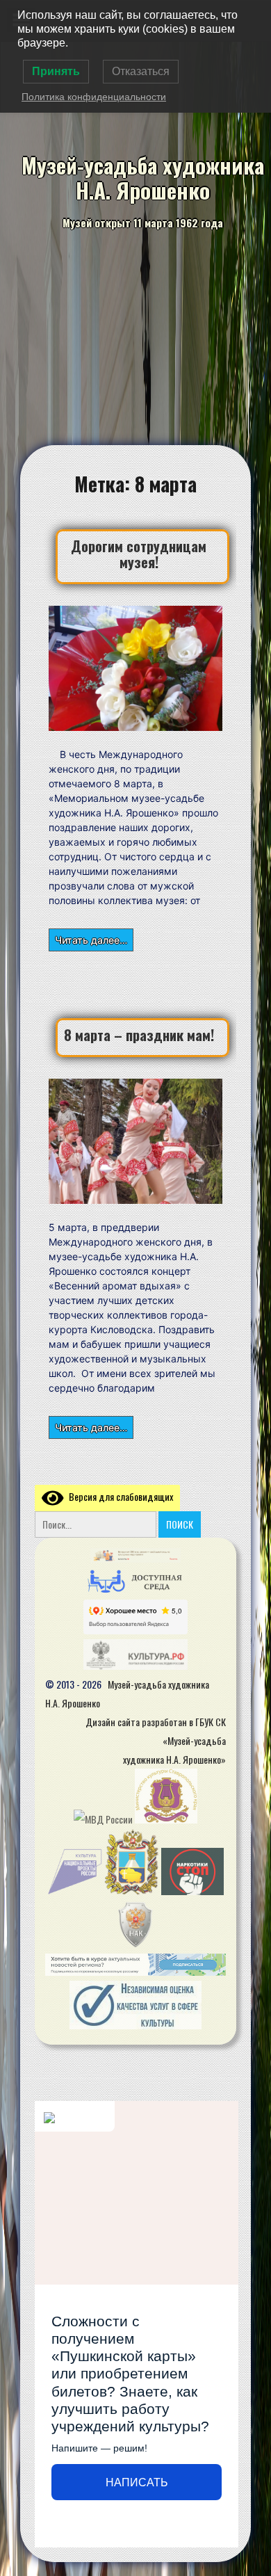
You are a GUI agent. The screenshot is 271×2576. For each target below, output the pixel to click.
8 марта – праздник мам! (139, 1035)
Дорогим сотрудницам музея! (139, 554)
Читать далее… (91, 940)
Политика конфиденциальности (94, 97)
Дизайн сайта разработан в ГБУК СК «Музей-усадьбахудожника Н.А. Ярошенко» (156, 1740)
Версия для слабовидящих (118, 1496)
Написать (137, 2482)
